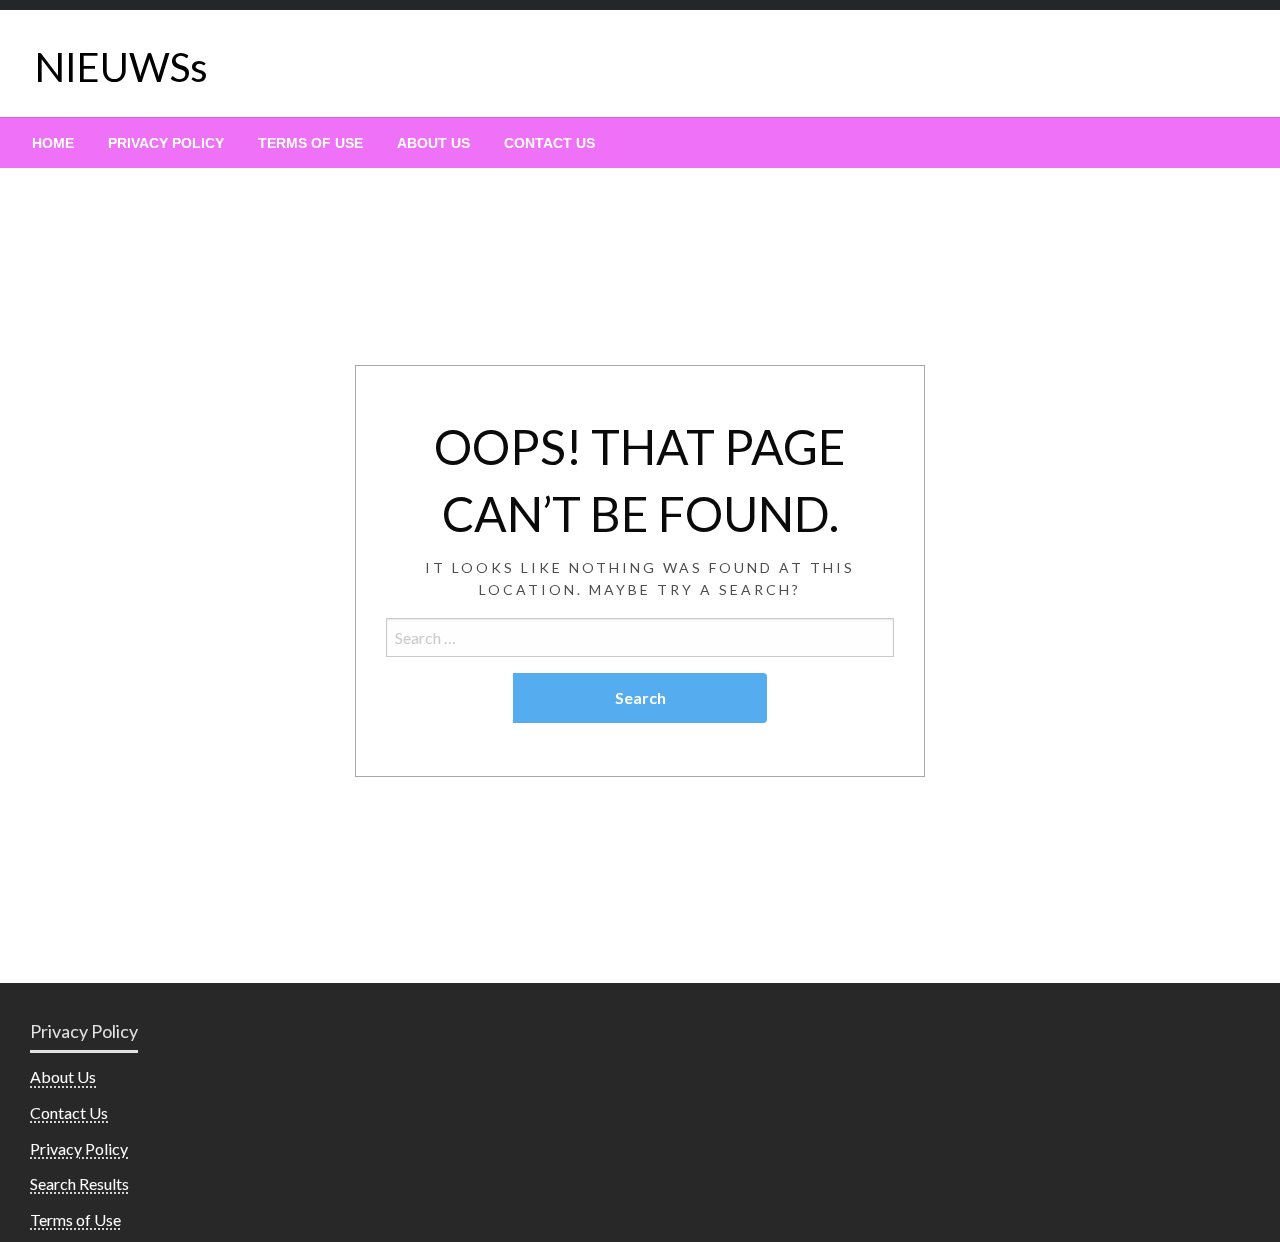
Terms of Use (310, 143)
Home (53, 143)
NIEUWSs (121, 67)
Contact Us (549, 143)
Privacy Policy (166, 143)
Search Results (79, 1183)
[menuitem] (53, 143)
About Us (433, 143)
